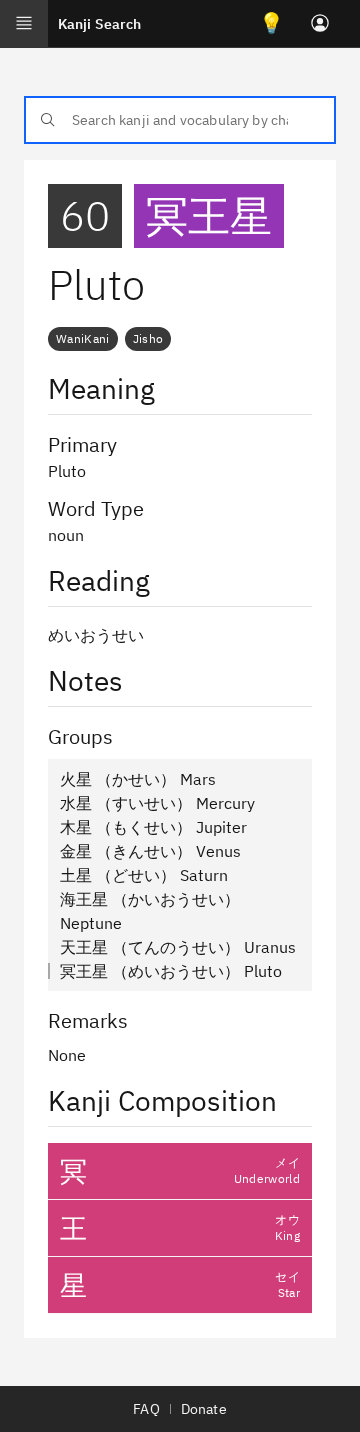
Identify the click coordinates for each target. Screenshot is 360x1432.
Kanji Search (99, 24)
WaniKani (83, 338)
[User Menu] (320, 24)
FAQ (146, 1409)
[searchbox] (180, 120)
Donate (204, 1409)
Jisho (148, 338)
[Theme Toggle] (272, 24)
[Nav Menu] (24, 24)
